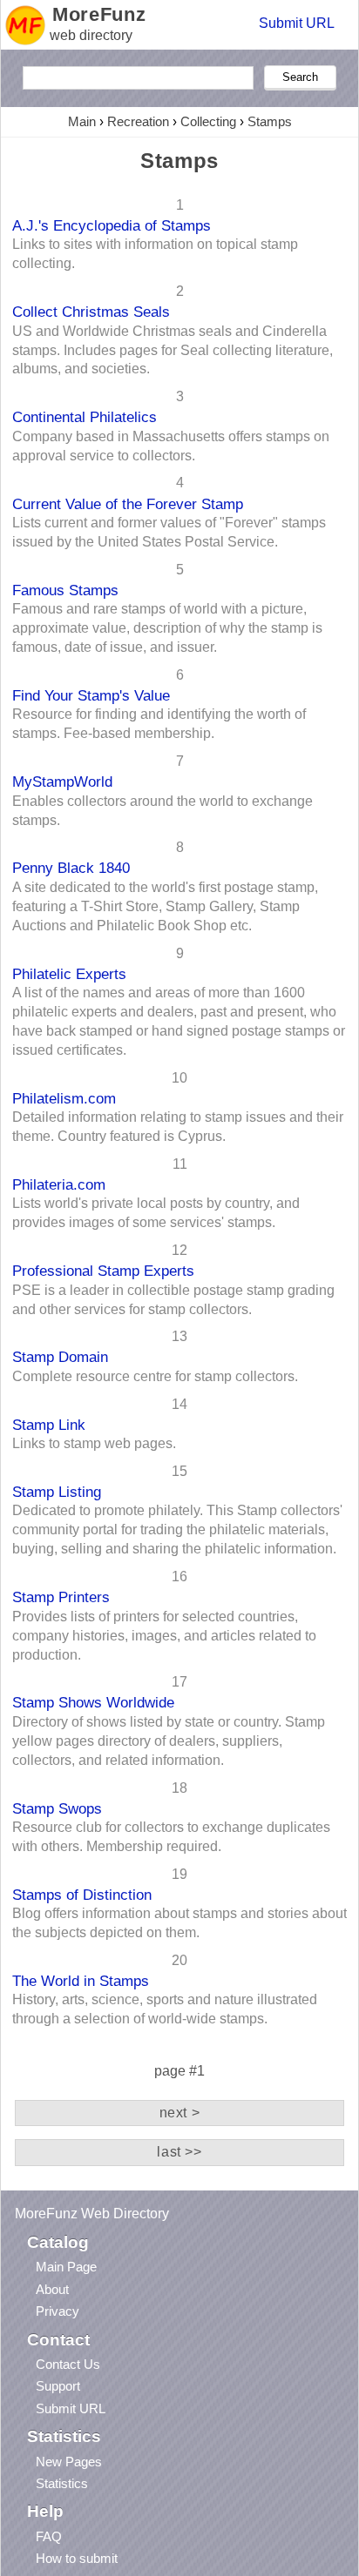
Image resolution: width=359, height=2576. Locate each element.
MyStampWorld (62, 782)
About (52, 2289)
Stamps (270, 121)
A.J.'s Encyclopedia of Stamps (112, 225)
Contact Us (68, 2364)
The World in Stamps (81, 1981)
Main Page (66, 2267)
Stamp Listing (57, 1492)
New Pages (69, 2462)
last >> (179, 2152)
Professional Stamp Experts (103, 1271)
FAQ (49, 2536)
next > (180, 2113)
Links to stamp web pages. (94, 1443)
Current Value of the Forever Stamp (128, 504)
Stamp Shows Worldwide (93, 1702)
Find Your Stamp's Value (91, 695)
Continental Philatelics (85, 417)
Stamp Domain (60, 1357)
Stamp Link (49, 1425)
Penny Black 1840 (71, 868)
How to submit (77, 2558)
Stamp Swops (57, 1808)
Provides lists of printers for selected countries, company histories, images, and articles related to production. (164, 1636)
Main (82, 121)
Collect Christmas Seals (91, 312)
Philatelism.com (64, 1098)
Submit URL (297, 23)
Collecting (208, 121)
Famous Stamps (65, 590)
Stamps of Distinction (82, 1895)
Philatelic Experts (69, 974)
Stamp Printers (61, 1597)
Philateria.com (59, 1184)
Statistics (62, 2483)
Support (58, 2386)
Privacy (58, 2311)
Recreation (138, 121)
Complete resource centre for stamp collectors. (155, 1376)
